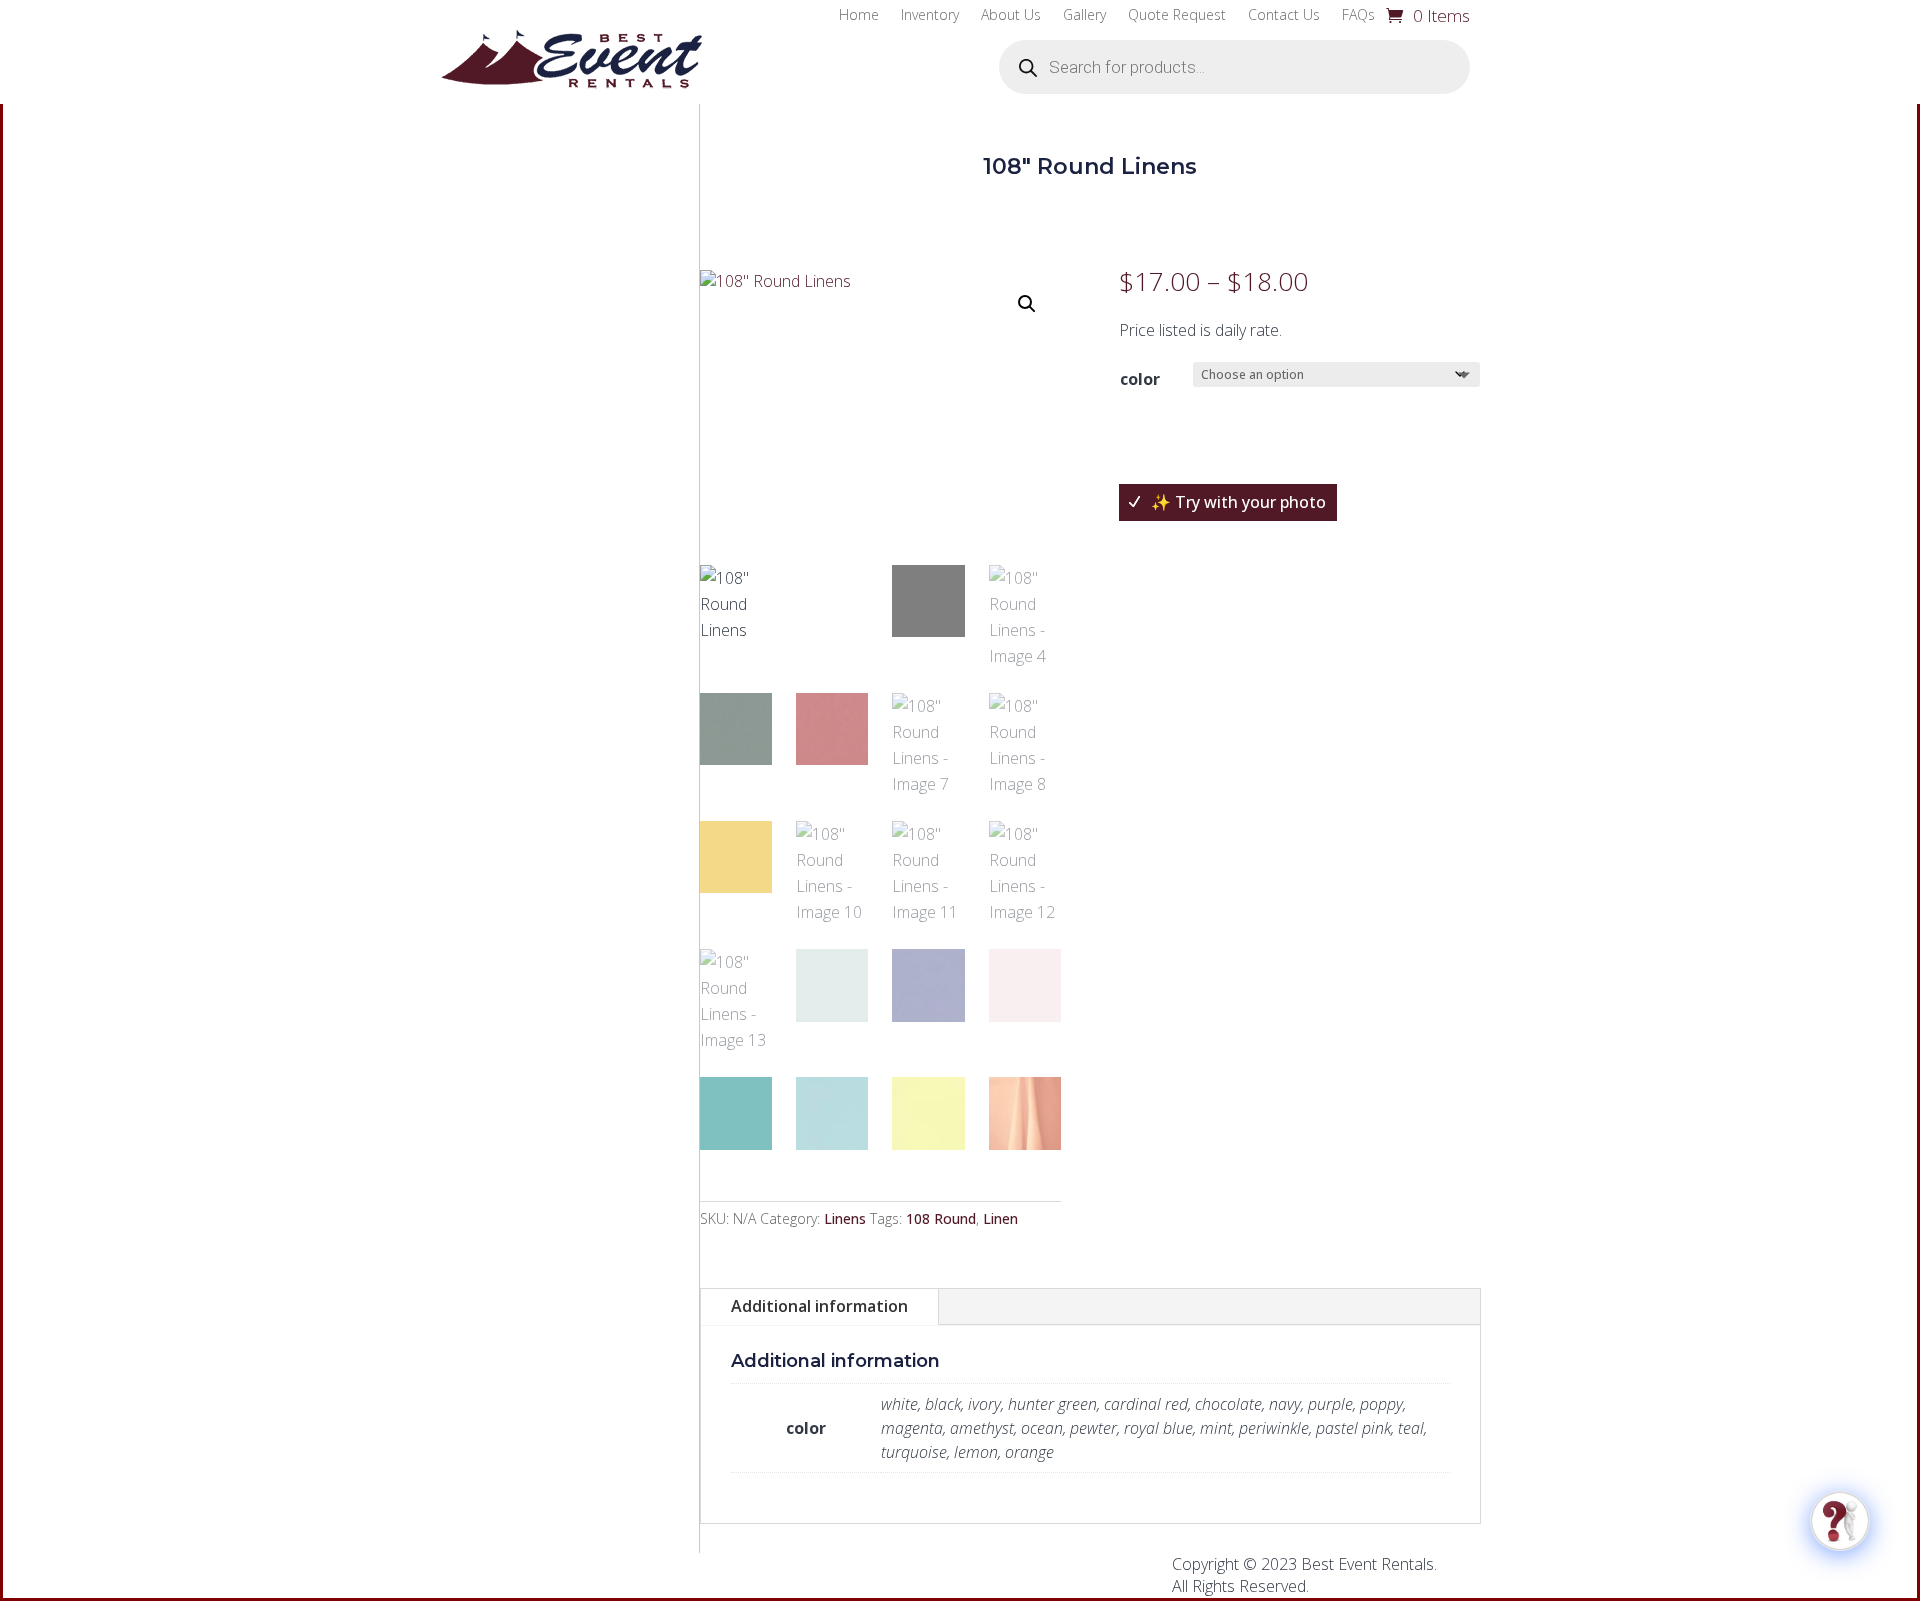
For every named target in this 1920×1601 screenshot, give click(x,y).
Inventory (930, 16)
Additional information (819, 1306)
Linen (1000, 1218)
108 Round (941, 1218)
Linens (845, 1218)
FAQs (1358, 16)
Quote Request (1177, 16)
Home (859, 16)
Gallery (1084, 16)
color (1140, 379)
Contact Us (1284, 16)
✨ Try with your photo (1238, 502)
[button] (1027, 304)
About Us (1011, 16)
